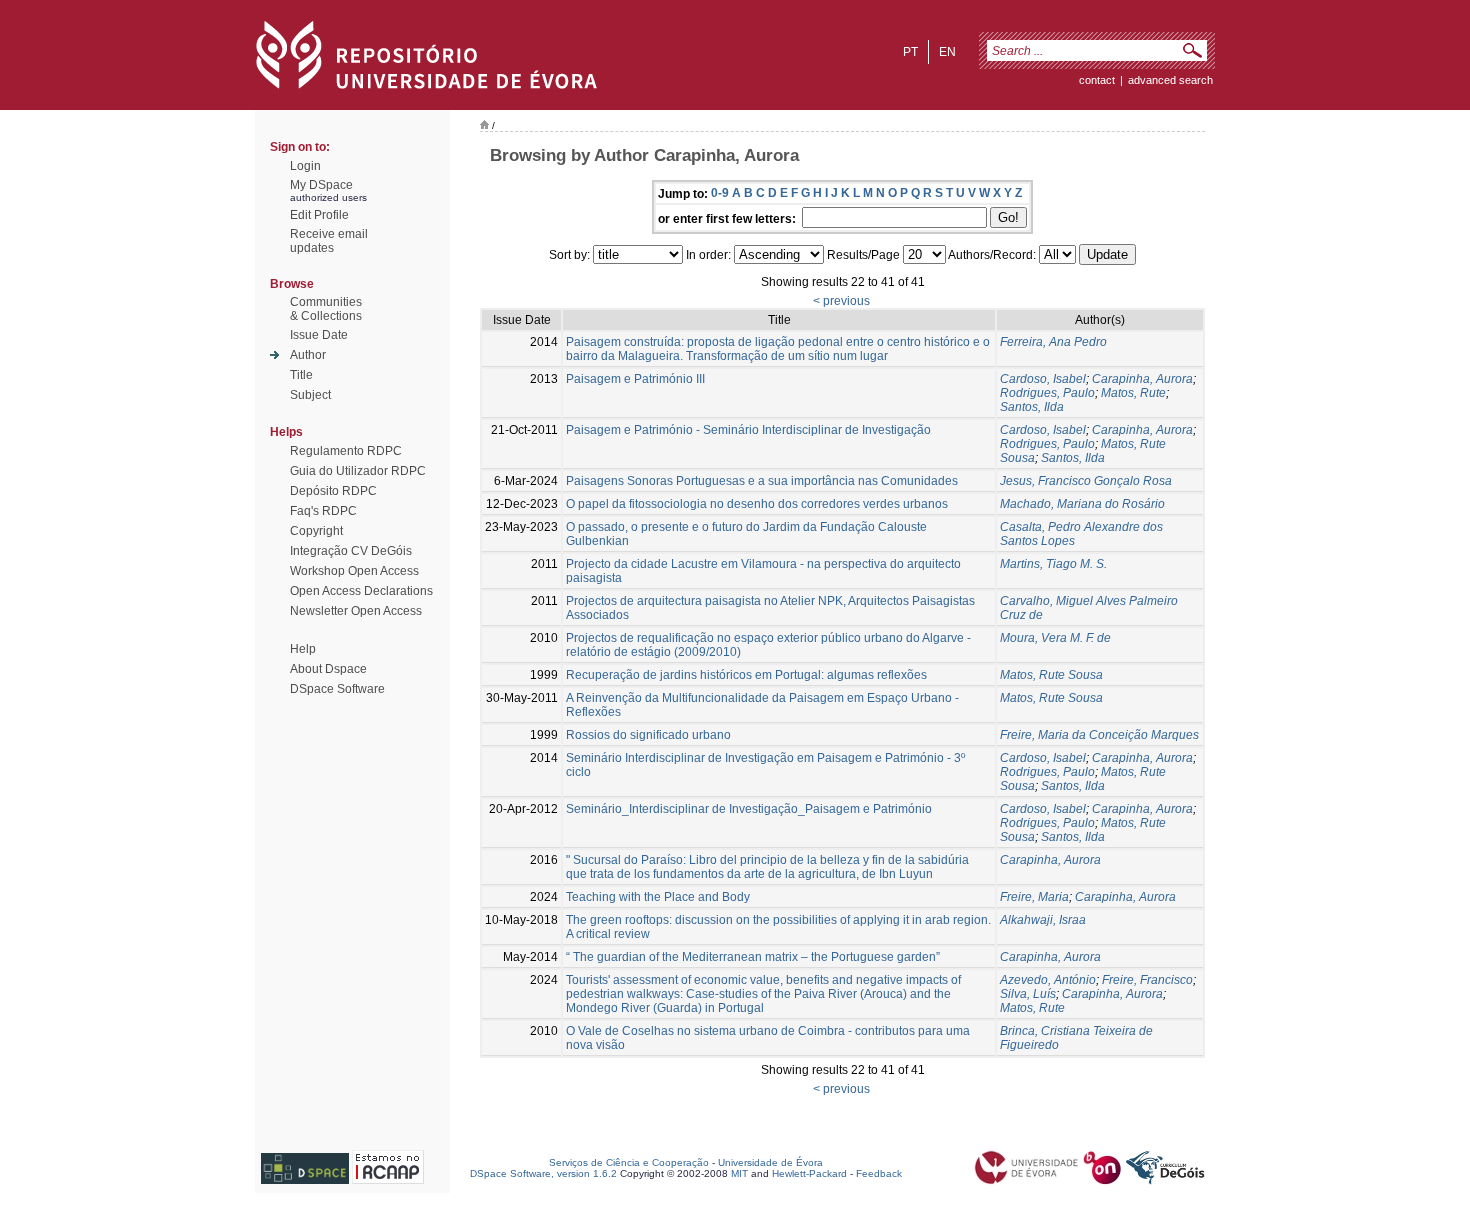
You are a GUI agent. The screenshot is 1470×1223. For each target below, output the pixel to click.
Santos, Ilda (1032, 407)
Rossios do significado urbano (648, 735)
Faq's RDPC (323, 511)
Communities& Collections (326, 309)
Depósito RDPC (333, 491)
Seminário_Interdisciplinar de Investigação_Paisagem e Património (749, 809)
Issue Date (319, 335)
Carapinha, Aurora (1142, 379)
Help (303, 649)
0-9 (720, 193)
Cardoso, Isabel (1043, 379)
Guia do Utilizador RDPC (358, 471)
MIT (739, 1173)
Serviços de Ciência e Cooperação (629, 1162)
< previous (841, 301)
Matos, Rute (1133, 393)
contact (1097, 80)
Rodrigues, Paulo (1047, 393)
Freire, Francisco (1147, 980)
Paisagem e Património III (635, 379)
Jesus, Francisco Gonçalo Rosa (1086, 481)
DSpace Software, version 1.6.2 (543, 1173)
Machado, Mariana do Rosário (1082, 504)
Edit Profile (319, 215)
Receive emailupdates (329, 241)
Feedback (879, 1173)
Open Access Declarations (361, 591)
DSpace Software (337, 689)
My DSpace (321, 185)
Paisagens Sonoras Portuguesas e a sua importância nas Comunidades (762, 481)
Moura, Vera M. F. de (1055, 638)
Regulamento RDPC (346, 451)
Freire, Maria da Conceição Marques (1099, 735)
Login (305, 166)
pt (910, 52)
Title (301, 375)
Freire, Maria (1034, 897)
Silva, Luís (1028, 994)
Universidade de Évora (770, 1162)
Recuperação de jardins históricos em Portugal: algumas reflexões (746, 675)
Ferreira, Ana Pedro (1053, 342)
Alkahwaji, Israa (1043, 920)
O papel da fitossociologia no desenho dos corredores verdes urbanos (757, 504)
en (947, 52)
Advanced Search (1170, 80)
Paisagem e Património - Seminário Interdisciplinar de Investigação (748, 430)
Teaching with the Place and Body (658, 897)
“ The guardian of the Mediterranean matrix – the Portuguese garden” (753, 957)
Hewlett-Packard (809, 1173)
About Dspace (328, 669)
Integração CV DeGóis (351, 551)
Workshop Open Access (354, 571)
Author (308, 355)
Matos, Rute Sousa (1051, 675)
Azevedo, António (1048, 980)
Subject (310, 395)
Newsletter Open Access (356, 611)
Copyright (316, 531)
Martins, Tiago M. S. (1053, 564)
